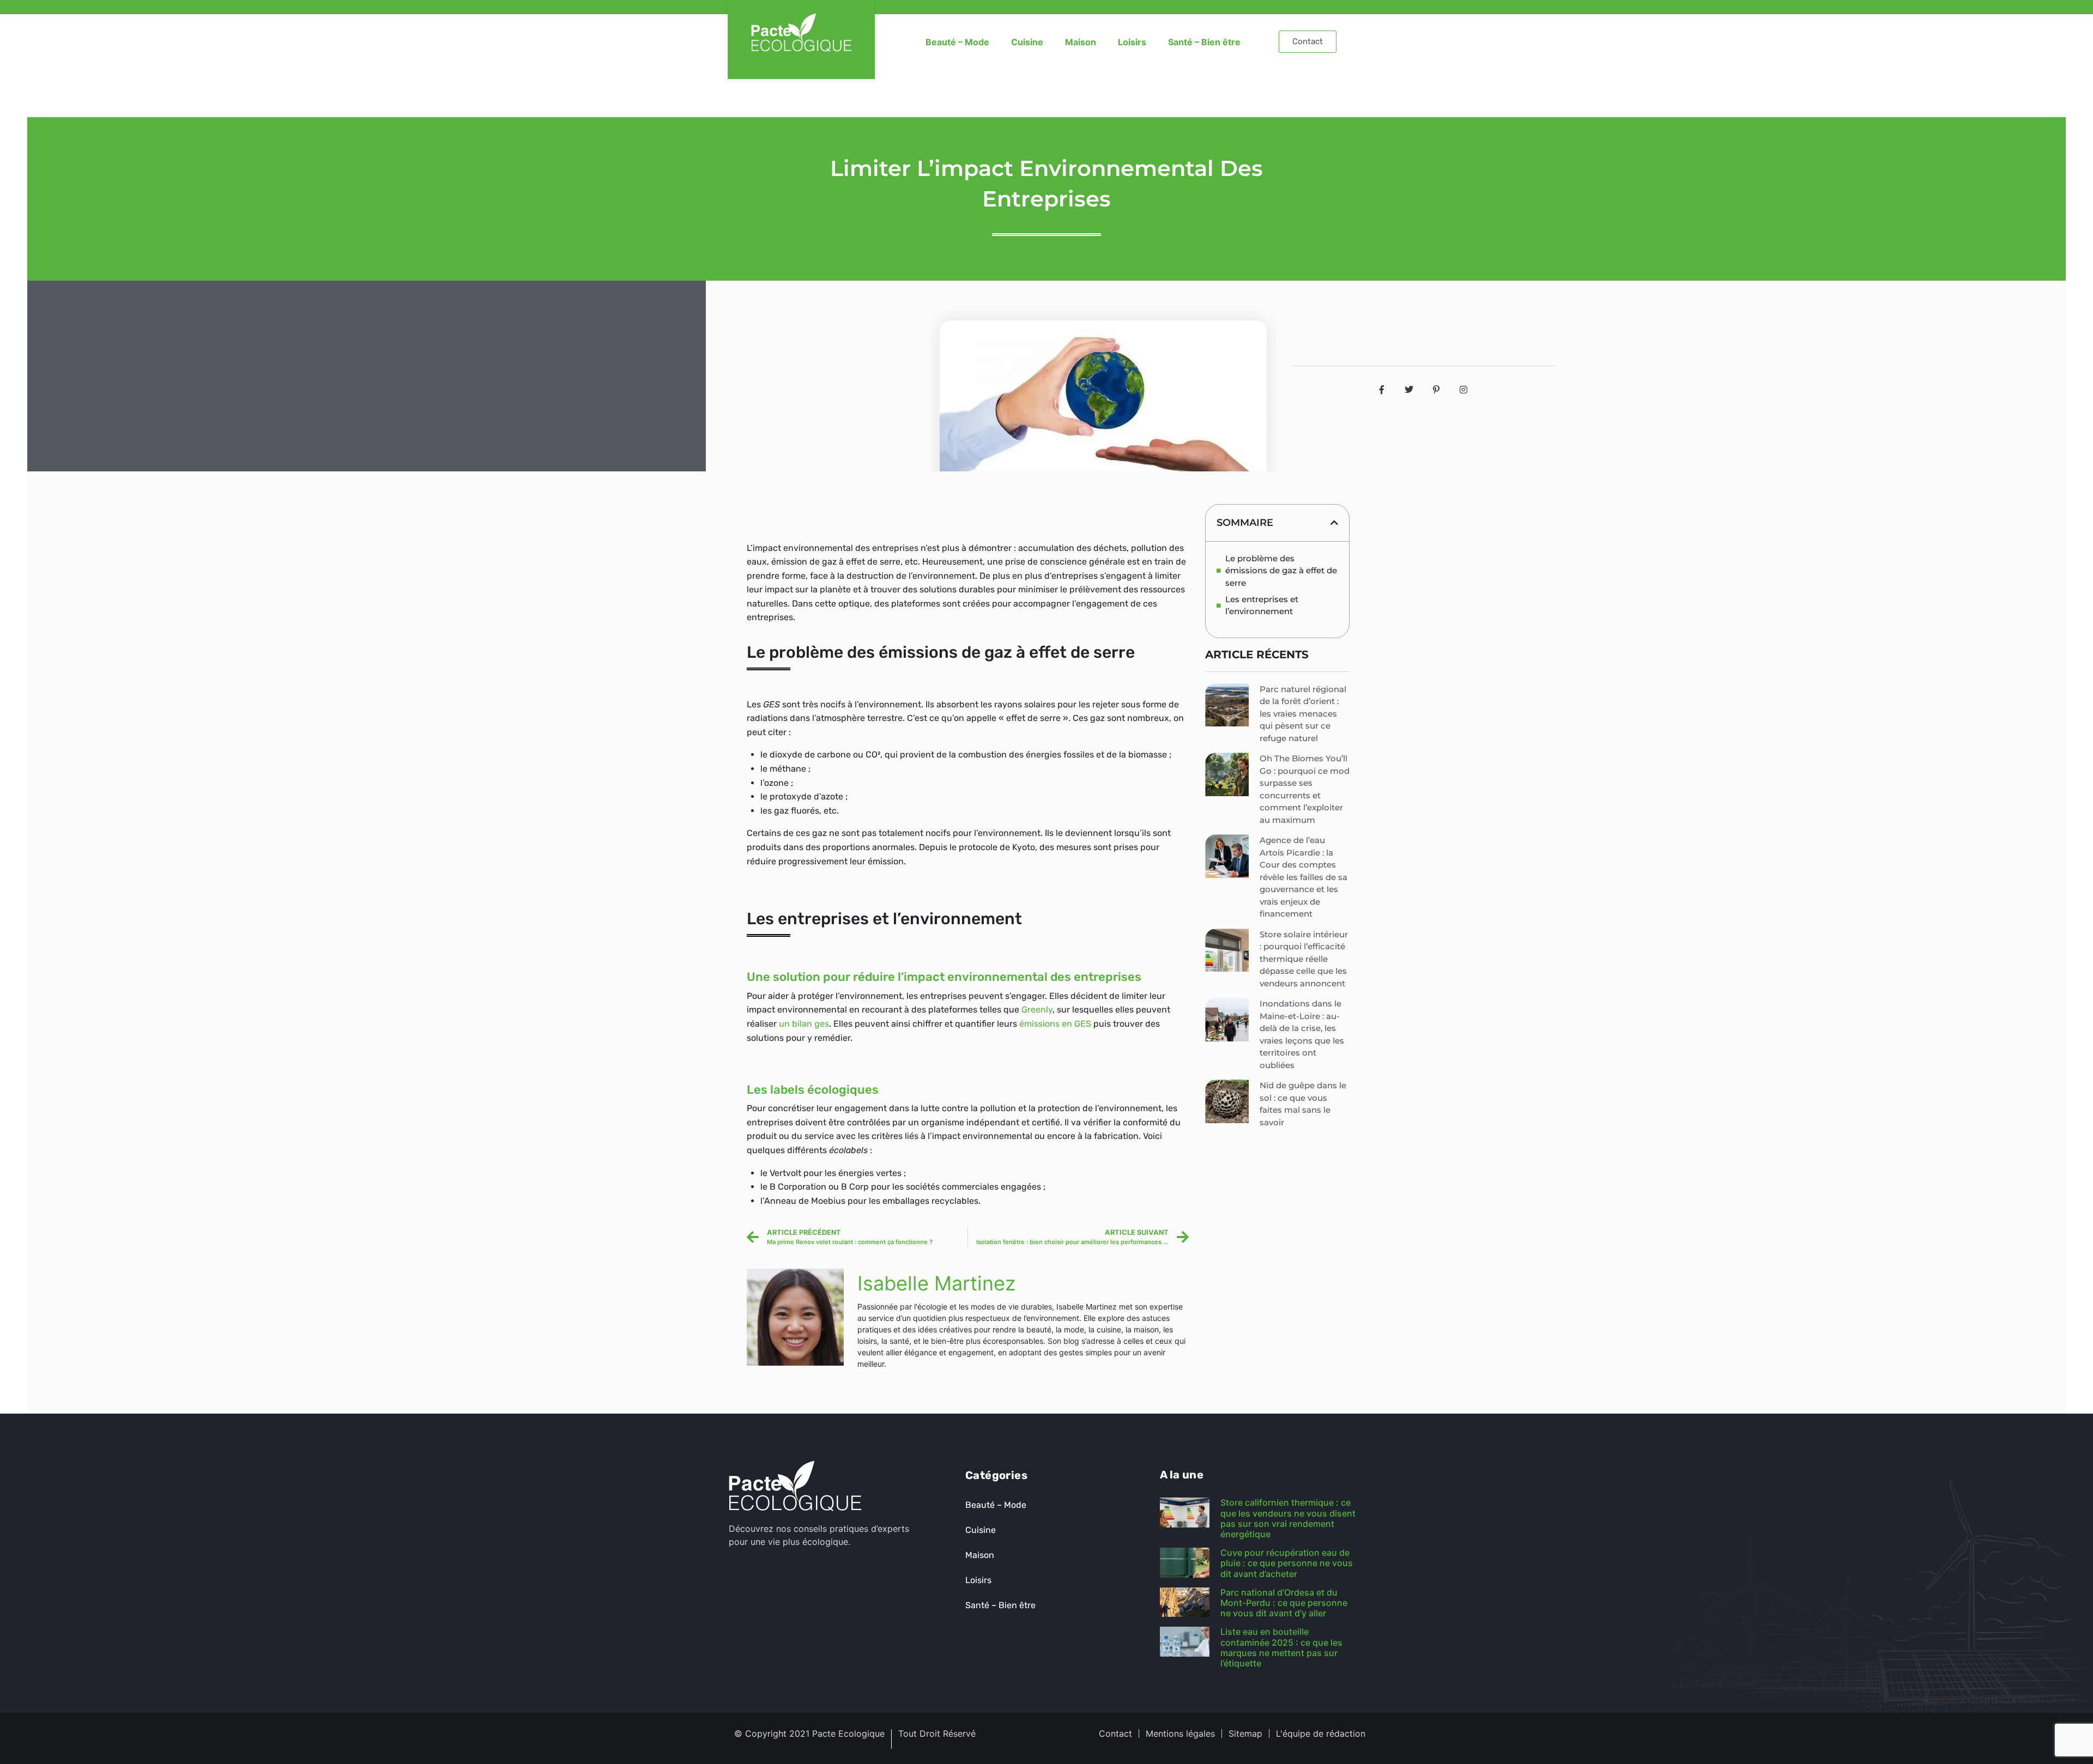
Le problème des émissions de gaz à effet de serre (1281, 571)
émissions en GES (1055, 1024)
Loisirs (1132, 42)
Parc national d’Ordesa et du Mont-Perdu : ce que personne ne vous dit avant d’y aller (1284, 1603)
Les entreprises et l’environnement (1262, 605)
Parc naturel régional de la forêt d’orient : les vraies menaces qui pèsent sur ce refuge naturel (1303, 714)
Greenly (1037, 1010)
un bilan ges (804, 1024)
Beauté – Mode (957, 42)
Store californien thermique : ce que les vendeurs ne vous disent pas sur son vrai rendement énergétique (1288, 1518)
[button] (1334, 523)
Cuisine (1027, 42)
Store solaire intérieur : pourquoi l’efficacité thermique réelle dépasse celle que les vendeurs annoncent (1304, 959)
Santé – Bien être (1204, 42)
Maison (1081, 42)
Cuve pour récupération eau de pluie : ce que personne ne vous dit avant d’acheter (1287, 1563)
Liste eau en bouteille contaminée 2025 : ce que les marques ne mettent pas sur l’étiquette (1281, 1647)
